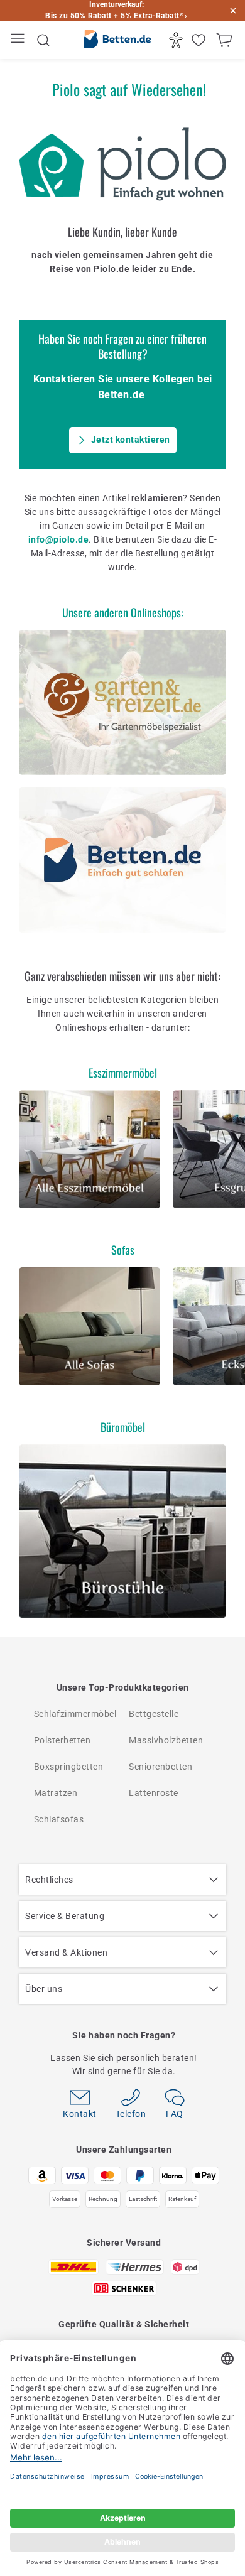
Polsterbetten (63, 1740)
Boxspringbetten (69, 1767)
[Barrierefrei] (177, 40)
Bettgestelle (154, 1714)
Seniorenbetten (161, 1767)
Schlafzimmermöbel (75, 1714)
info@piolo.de (59, 539)
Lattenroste (154, 1793)
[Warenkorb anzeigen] (226, 40)
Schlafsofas (59, 1819)
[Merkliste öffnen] (200, 40)
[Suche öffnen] (43, 40)
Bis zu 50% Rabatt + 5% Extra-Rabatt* (114, 16)
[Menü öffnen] (19, 41)
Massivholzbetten (166, 1740)
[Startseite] (117, 41)
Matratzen (56, 1793)
